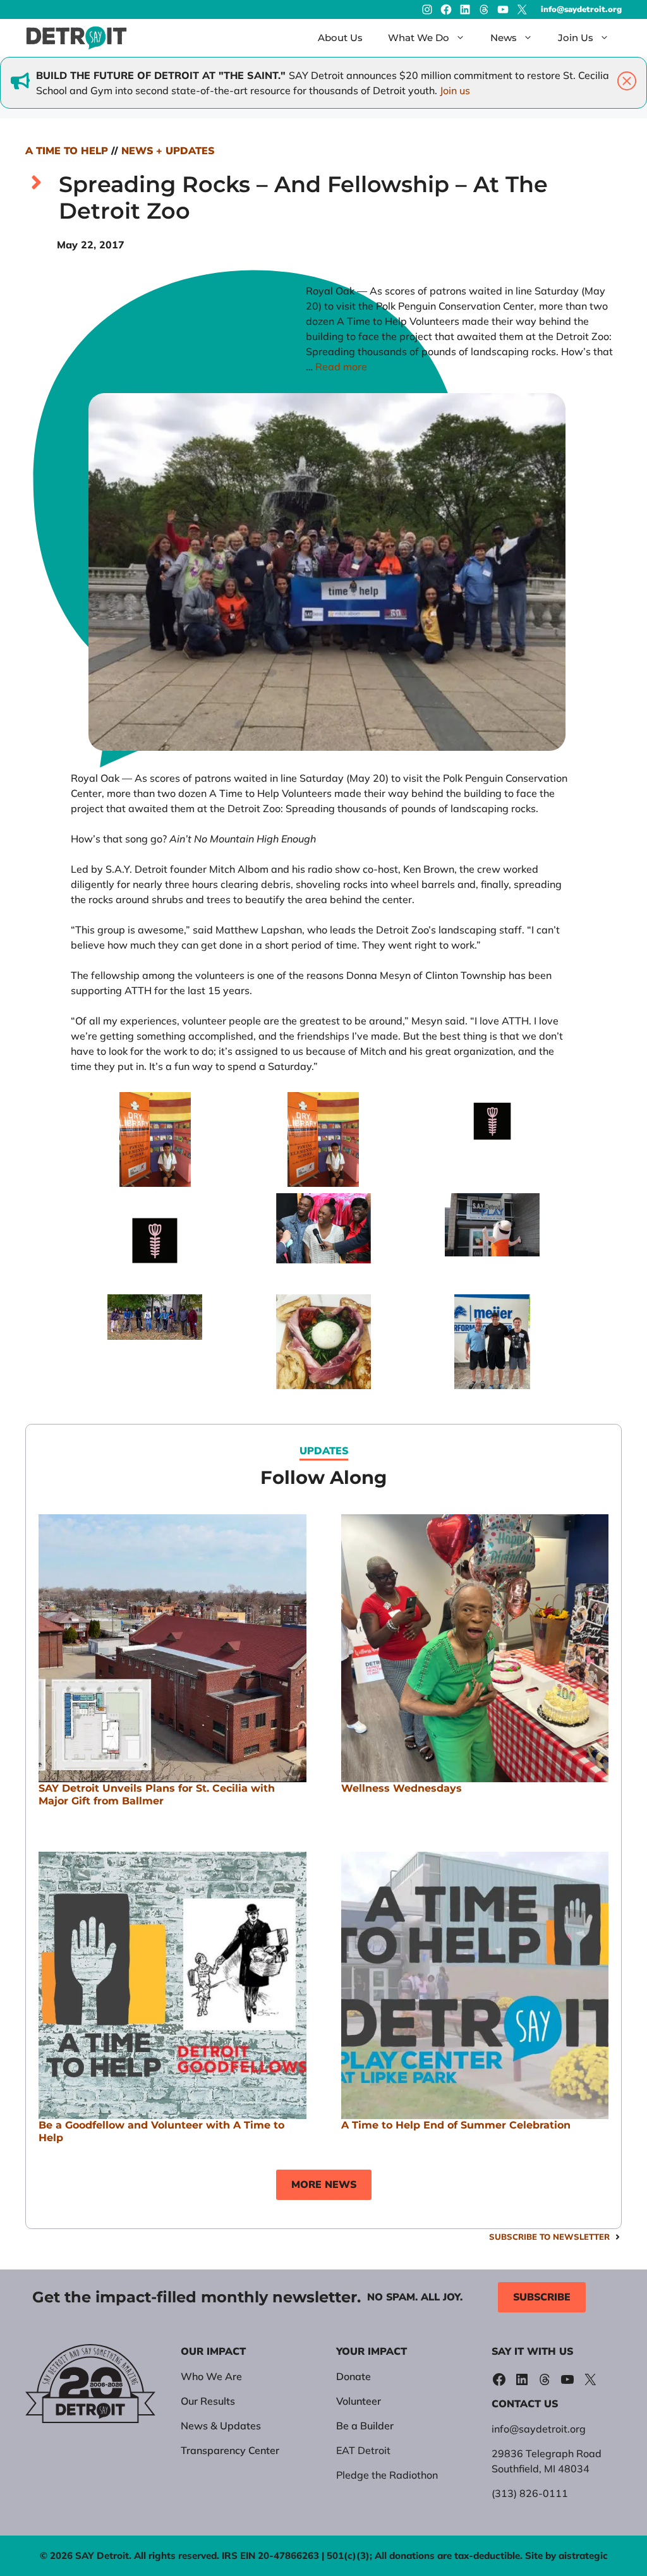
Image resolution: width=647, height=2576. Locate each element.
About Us (340, 38)
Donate (354, 2376)
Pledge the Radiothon (387, 2475)
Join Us (576, 38)
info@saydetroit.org (581, 9)
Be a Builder (365, 2426)
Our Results (208, 2401)
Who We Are (211, 2376)
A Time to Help (67, 151)
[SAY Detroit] (76, 38)
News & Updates (221, 2426)
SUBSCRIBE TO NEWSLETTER (549, 2237)
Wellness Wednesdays (402, 1788)
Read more (341, 367)
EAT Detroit (363, 2450)
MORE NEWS (324, 2185)
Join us (455, 90)
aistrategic (583, 2555)
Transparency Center (230, 2450)
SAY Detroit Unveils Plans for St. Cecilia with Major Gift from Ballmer (157, 1795)
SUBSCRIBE (542, 2297)
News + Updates (168, 151)
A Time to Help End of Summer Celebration (456, 2125)
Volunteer (359, 2401)
